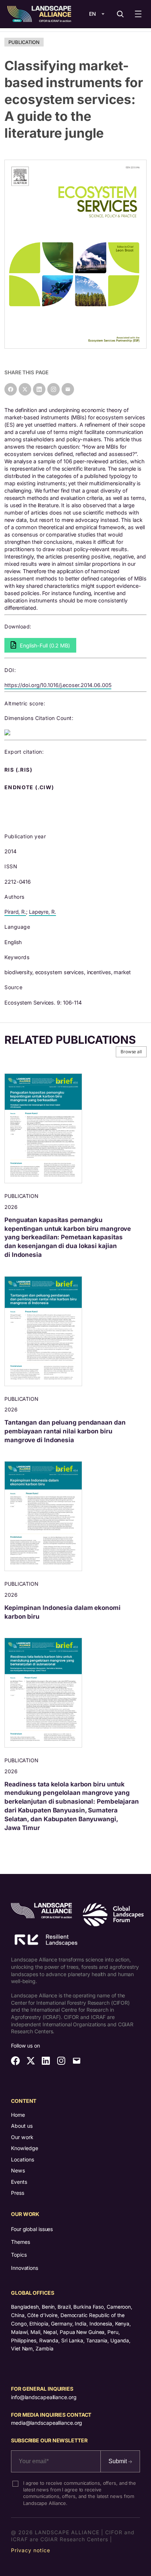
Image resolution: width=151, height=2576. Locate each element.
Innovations (25, 2268)
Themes (20, 2242)
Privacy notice (31, 2550)
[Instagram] (54, 389)
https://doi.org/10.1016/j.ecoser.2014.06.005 (58, 685)
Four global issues (32, 2229)
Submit (118, 2461)
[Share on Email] (68, 389)
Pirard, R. (15, 912)
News (18, 2170)
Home (18, 2115)
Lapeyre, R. (43, 912)
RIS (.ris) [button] (19, 770)
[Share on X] (25, 389)
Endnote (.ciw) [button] (30, 787)
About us (22, 2126)
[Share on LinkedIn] (39, 389)
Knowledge (25, 2148)
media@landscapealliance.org (47, 2423)
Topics (19, 2255)
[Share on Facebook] (11, 389)
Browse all (131, 1052)
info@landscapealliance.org (44, 2397)
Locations (23, 2159)
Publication (24, 42)
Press (18, 2193)
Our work (22, 2137)
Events (19, 2182)
